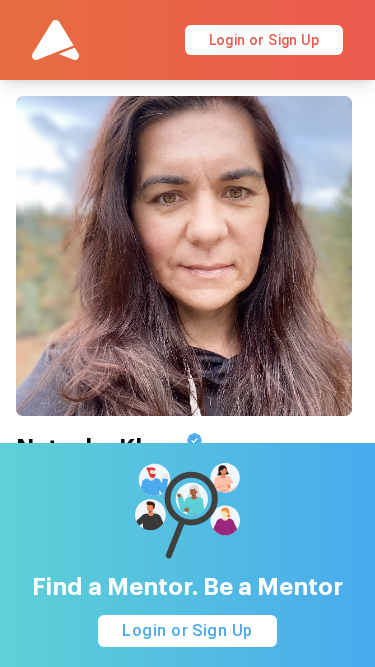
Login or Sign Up (264, 40)
